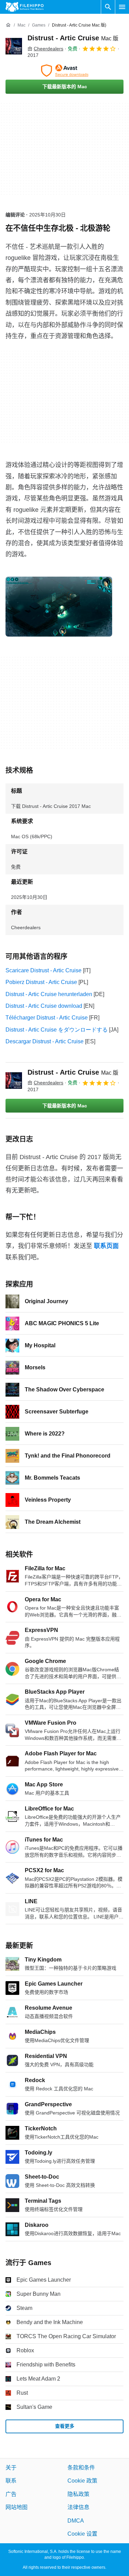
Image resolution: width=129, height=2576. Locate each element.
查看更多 (65, 2426)
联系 (11, 2481)
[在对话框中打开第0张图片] (59, 607)
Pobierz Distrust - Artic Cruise (41, 982)
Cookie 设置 (82, 2534)
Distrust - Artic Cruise (73, 38)
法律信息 (78, 2507)
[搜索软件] (108, 7)
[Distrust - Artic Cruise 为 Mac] (14, 46)
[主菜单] (122, 7)
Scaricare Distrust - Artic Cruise (44, 970)
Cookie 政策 (82, 2481)
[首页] (8, 25)
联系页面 (106, 1246)
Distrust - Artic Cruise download (44, 1006)
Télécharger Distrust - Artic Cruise (47, 1018)
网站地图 (17, 2507)
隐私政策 (78, 2494)
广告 (11, 2494)
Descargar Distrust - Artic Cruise (45, 1041)
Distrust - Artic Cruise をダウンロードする (57, 1030)
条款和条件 (81, 2468)
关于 (11, 2468)
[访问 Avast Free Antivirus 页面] (64, 71)
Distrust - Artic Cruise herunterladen (49, 994)
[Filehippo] (25, 7)
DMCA (76, 2521)
